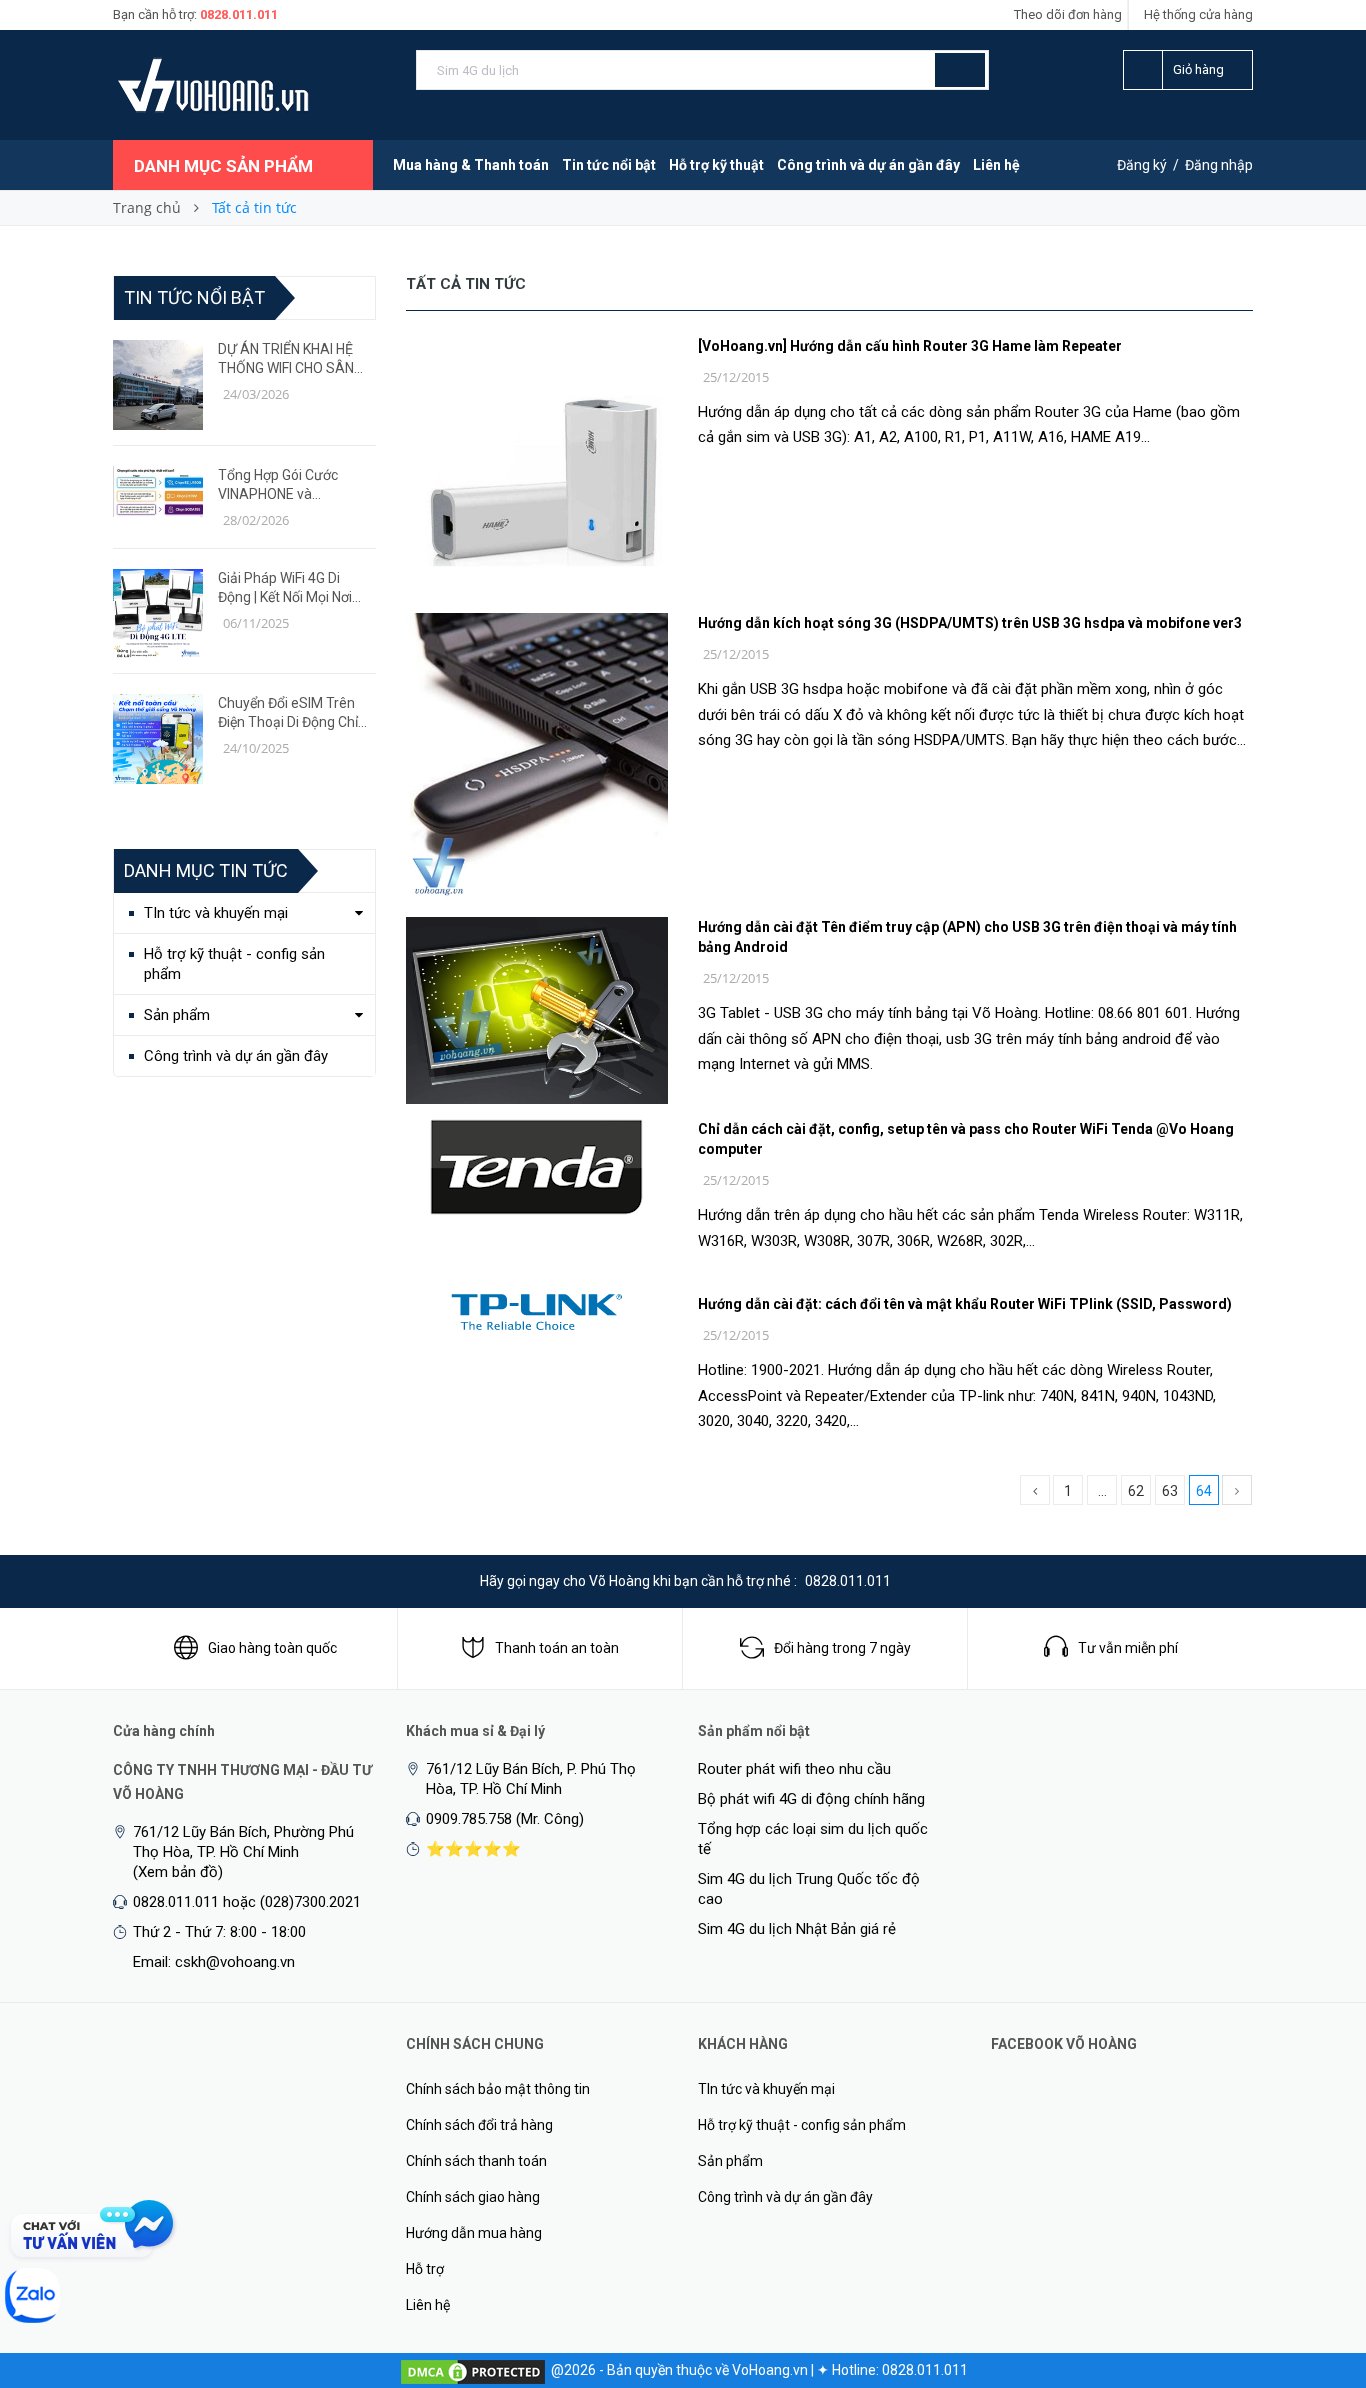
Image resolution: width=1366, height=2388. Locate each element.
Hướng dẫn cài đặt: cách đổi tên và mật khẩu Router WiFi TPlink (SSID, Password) (965, 1304)
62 (1136, 1491)
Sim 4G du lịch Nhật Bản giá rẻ (797, 1929)
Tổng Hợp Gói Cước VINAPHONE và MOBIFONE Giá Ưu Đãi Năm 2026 (285, 485)
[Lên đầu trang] (1311, 2268)
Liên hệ (996, 165)
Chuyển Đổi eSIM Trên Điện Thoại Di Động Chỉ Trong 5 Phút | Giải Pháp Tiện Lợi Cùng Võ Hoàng (292, 713)
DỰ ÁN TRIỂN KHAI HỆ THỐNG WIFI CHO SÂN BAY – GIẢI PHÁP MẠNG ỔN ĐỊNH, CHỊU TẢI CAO (292, 359)
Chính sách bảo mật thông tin (498, 2089)
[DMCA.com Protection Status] (473, 2370)
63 (1170, 1491)
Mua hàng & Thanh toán (471, 165)
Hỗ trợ (425, 2269)
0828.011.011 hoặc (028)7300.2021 (247, 1902)
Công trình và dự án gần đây (868, 165)
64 (1204, 1491)
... (1102, 1491)
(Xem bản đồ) (178, 1872)
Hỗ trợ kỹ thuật (716, 165)
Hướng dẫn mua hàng (474, 2233)
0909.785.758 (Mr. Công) (505, 1819)
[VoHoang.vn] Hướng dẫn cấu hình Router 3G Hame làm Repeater (910, 346)
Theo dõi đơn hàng (1068, 14)
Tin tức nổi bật (609, 165)
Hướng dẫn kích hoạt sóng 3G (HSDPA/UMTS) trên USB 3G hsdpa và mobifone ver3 (970, 623)
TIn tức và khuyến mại (216, 913)
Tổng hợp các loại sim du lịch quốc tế (813, 1839)
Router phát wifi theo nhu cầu (794, 1769)
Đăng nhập (1219, 165)
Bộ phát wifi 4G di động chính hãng (811, 1799)
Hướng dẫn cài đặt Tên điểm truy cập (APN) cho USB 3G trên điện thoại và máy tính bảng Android (967, 937)
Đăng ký (1142, 165)
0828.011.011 (239, 14)
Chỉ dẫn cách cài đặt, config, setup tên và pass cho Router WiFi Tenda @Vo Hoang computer (966, 1139)
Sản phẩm (177, 1015)
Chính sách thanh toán (476, 2161)
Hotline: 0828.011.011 (900, 2370)
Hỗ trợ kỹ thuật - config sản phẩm (234, 964)
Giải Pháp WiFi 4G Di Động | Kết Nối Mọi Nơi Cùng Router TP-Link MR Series (295, 588)
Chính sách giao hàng (473, 2197)
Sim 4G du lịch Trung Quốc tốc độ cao (809, 1889)
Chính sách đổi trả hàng (479, 2125)
